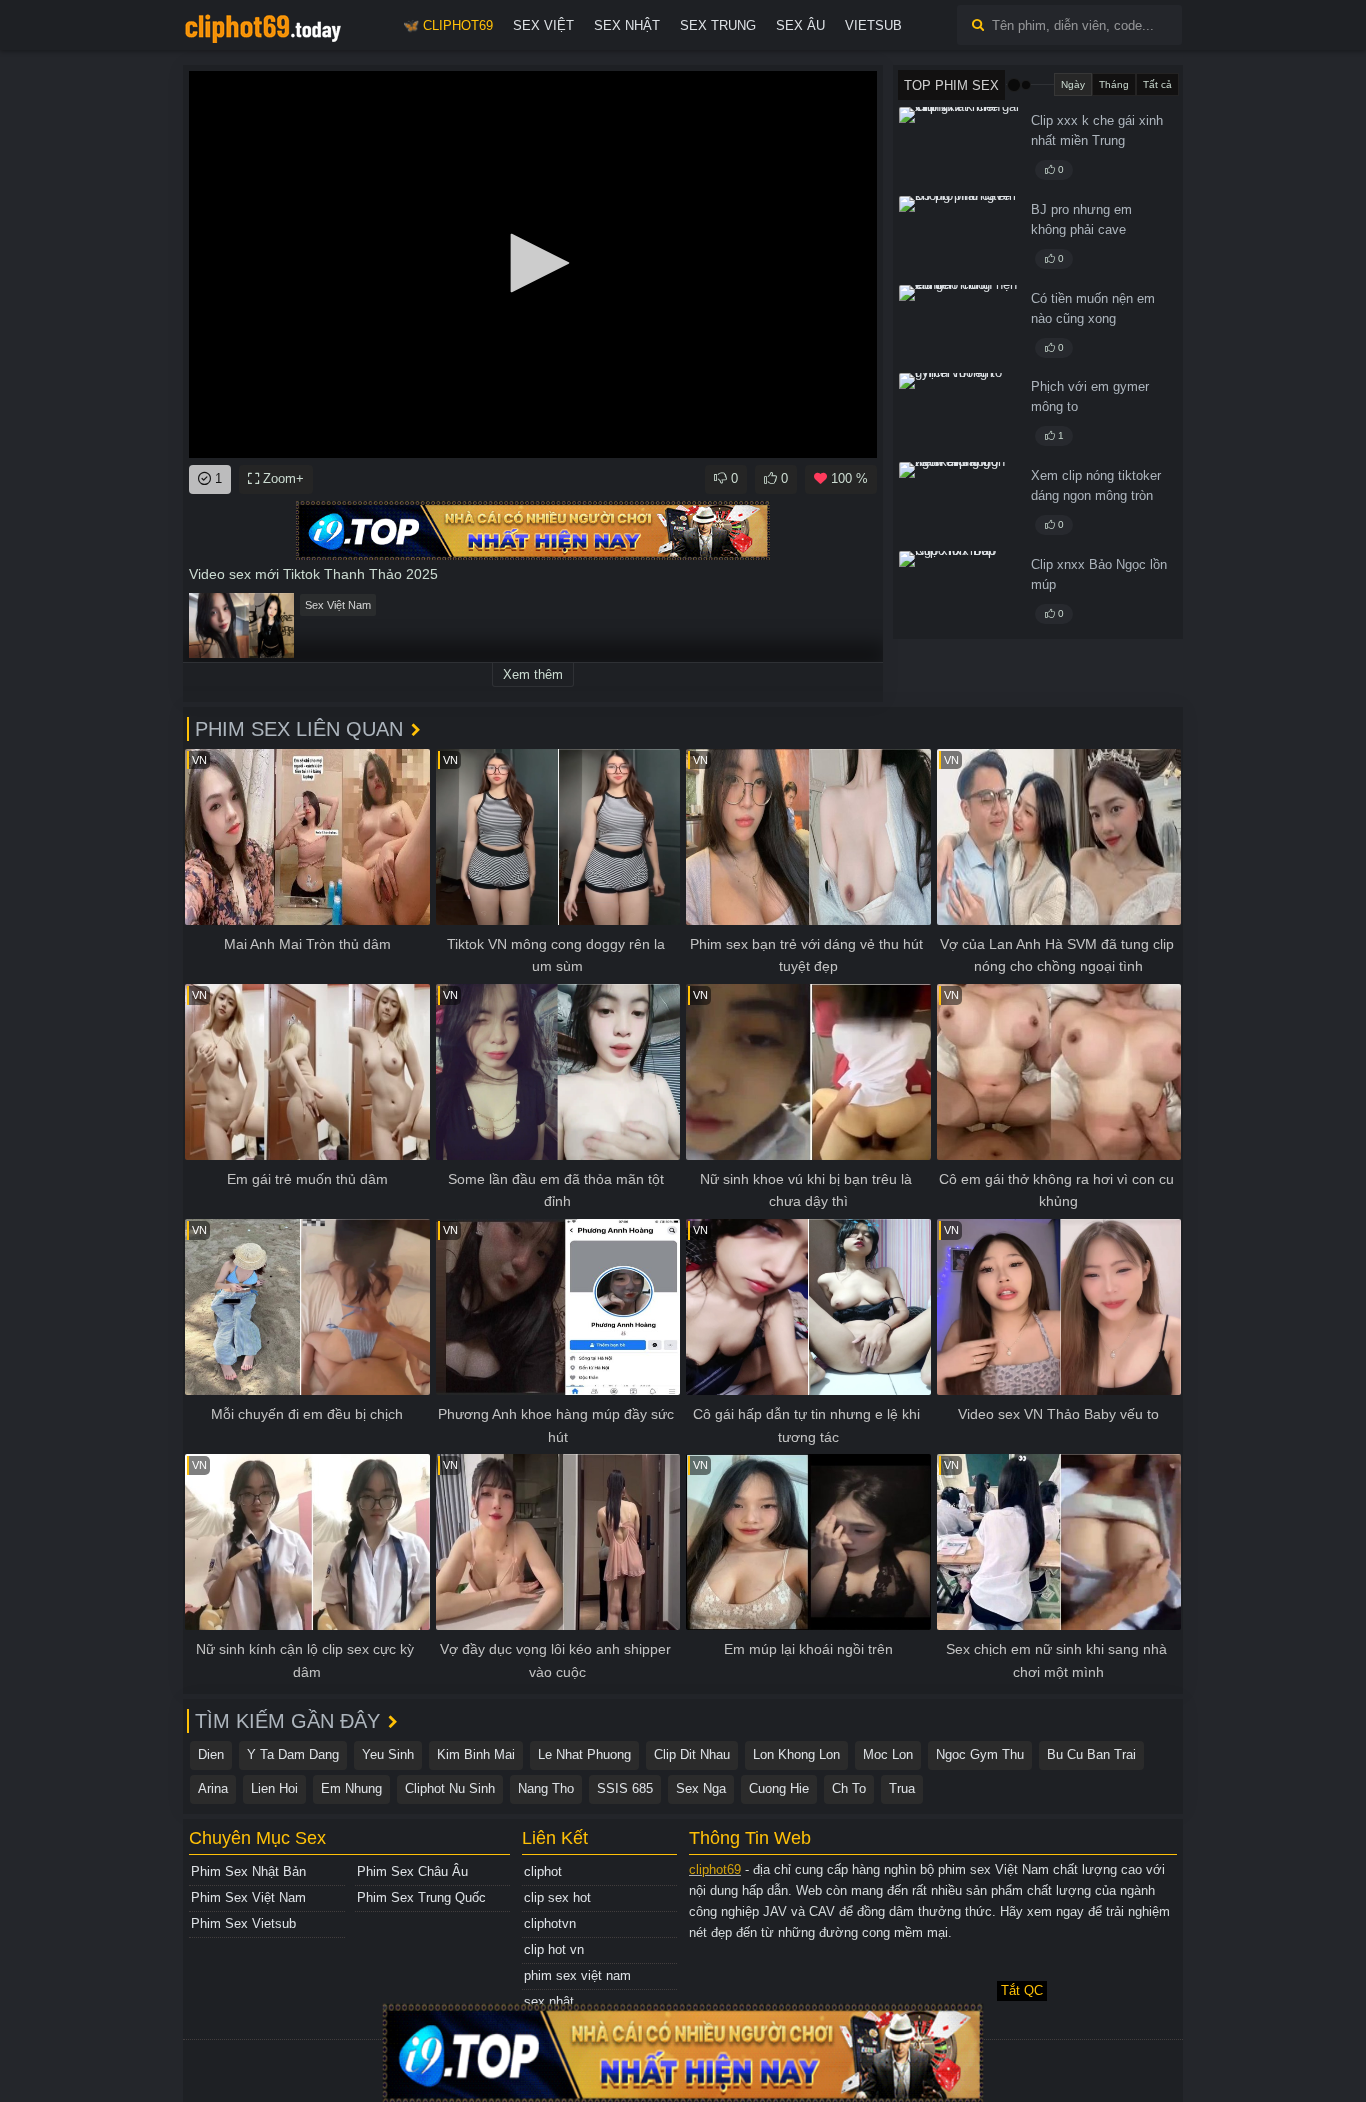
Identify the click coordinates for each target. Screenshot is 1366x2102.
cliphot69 (715, 1869)
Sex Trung (718, 25)
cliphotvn (550, 1923)
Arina (213, 1788)
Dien (211, 1754)
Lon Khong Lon (796, 1754)
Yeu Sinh (388, 1754)
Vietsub (873, 25)
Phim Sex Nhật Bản (248, 1871)
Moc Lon (888, 1754)
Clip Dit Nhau (692, 1754)
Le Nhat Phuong (584, 1754)
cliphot (543, 1871)
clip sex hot (557, 1897)
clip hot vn (554, 1949)
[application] (533, 264)
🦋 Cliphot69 (448, 25)
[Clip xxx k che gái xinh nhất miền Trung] (959, 148)
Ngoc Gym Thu (980, 1754)
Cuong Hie (779, 1788)
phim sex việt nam (577, 1975)
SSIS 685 (625, 1788)
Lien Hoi (274, 1788)
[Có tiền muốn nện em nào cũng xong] (959, 326)
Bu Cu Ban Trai (1091, 1754)
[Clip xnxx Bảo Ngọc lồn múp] (959, 592)
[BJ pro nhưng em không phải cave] (959, 237)
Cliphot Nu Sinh (450, 1788)
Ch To (849, 1788)
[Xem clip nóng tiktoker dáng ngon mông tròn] (959, 503)
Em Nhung (351, 1788)
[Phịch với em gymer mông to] (959, 414)
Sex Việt (543, 25)
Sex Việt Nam (338, 605)
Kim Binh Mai (476, 1754)
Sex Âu (800, 25)
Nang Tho (546, 1788)
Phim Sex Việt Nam (248, 1897)
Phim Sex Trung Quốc (421, 1897)
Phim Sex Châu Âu (412, 1871)
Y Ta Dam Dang (293, 1754)
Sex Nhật (627, 25)
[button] (533, 263)
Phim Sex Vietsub (243, 1923)
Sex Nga (701, 1788)
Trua (902, 1788)
